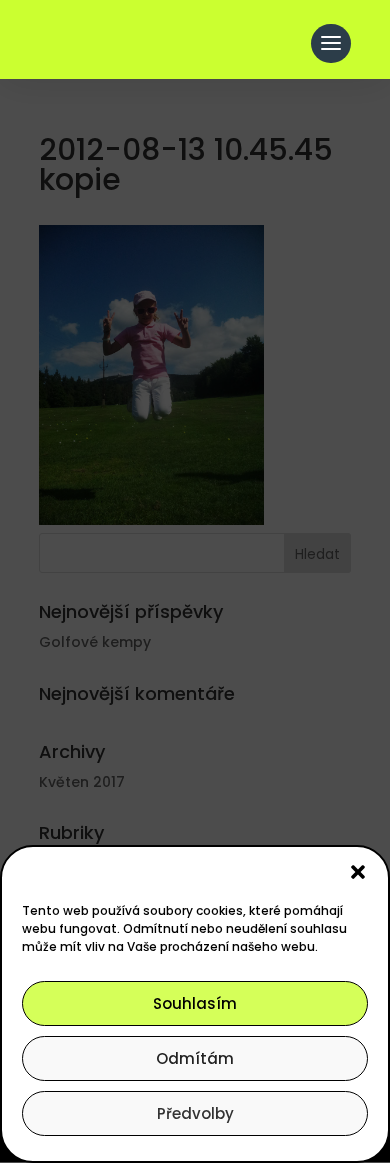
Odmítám (195, 1058)
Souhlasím (195, 1003)
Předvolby (195, 1113)
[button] (358, 872)
